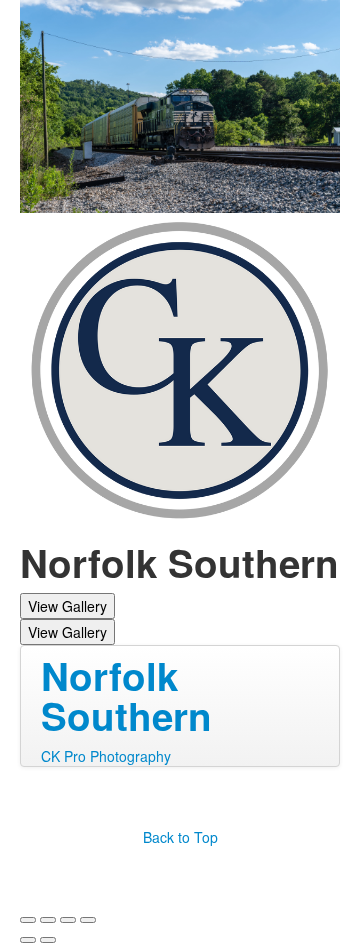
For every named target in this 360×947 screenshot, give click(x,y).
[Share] (48, 920)
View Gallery (67, 606)
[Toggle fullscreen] (68, 920)
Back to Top (180, 837)
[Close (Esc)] (28, 920)
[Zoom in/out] (88, 920)
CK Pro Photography (106, 756)
